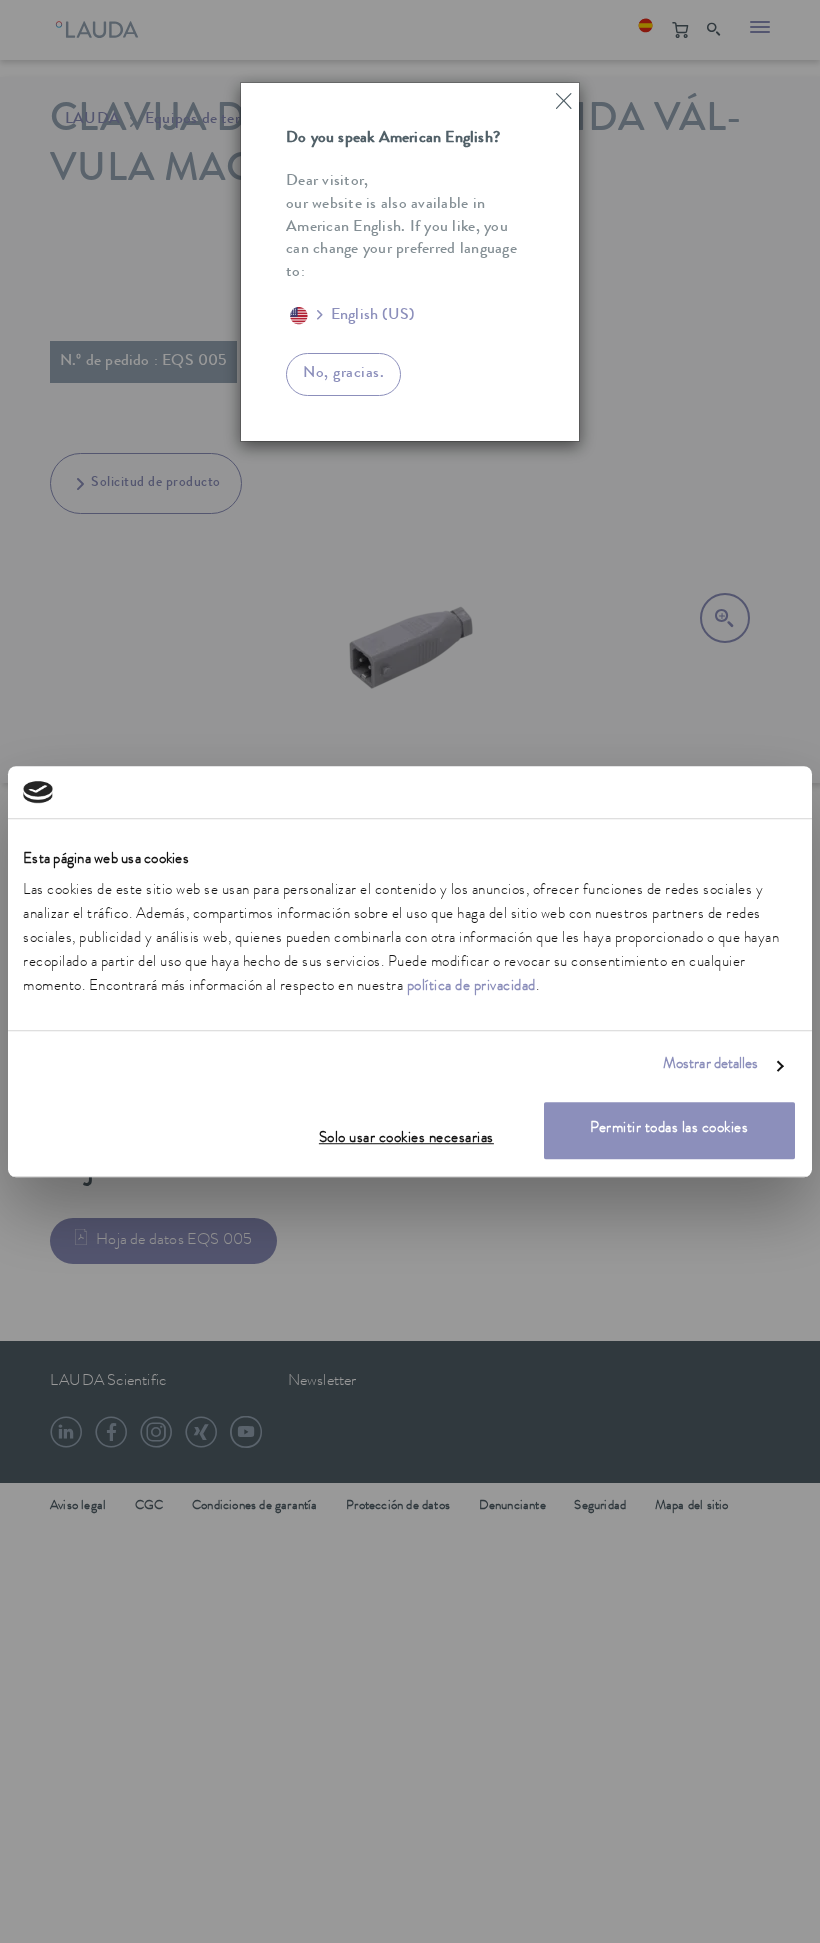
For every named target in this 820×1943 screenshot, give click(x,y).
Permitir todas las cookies (669, 1130)
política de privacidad (471, 988)
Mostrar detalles (711, 1065)
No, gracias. (343, 374)
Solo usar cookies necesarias (406, 1140)
